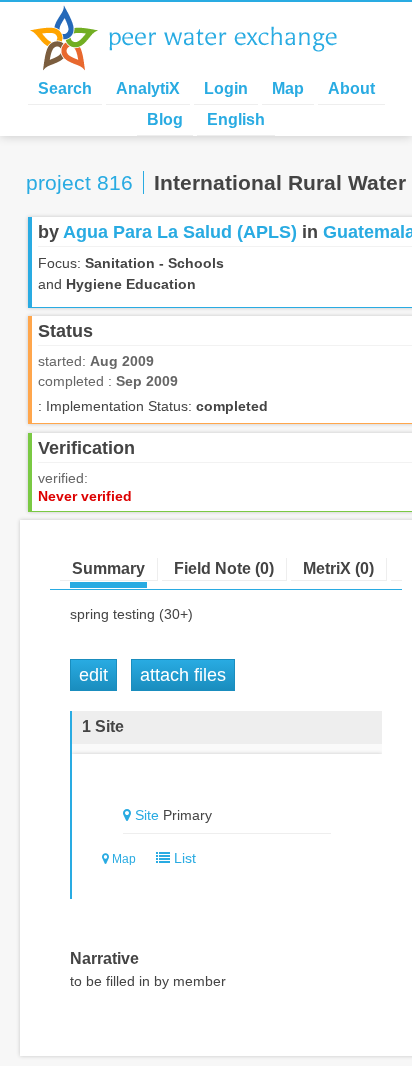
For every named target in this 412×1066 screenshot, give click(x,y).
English (236, 119)
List (183, 858)
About (351, 88)
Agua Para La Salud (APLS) (180, 232)
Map (288, 88)
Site (147, 815)
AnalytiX (148, 88)
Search (65, 88)
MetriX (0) (338, 568)
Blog (165, 119)
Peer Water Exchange (200, 38)
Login (226, 88)
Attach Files (183, 675)
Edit (93, 675)
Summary (108, 568)
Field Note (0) (224, 568)
